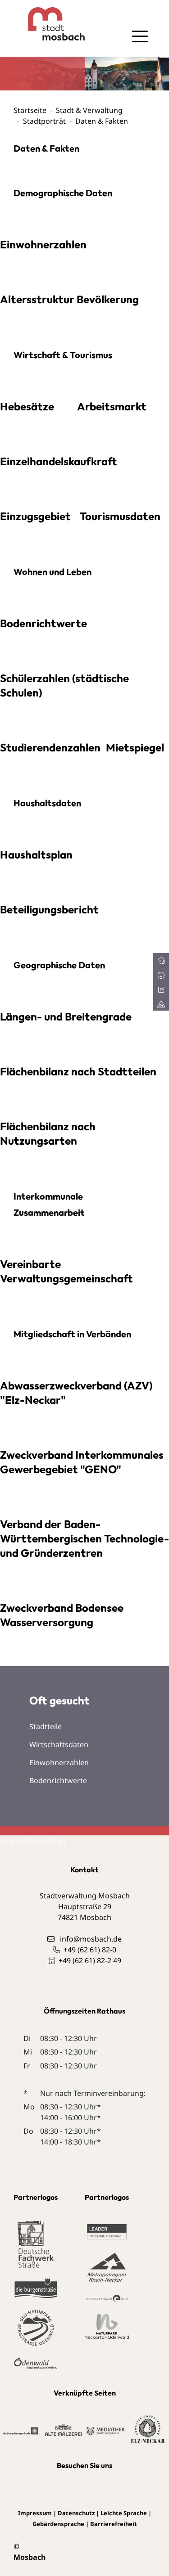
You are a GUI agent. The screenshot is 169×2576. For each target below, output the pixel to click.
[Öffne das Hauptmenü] (140, 36)
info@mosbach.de (91, 1939)
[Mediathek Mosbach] (105, 2430)
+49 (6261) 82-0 (90, 1950)
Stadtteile (46, 1726)
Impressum (35, 2513)
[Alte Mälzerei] (63, 2429)
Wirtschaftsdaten (59, 1744)
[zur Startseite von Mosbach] (49, 24)
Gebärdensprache (58, 2524)
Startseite (30, 110)
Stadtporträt (44, 121)
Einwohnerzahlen (59, 1762)
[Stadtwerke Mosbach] (21, 2430)
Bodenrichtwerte (58, 1780)
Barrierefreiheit (114, 2524)
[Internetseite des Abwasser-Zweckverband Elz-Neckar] (148, 2429)
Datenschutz (76, 2513)
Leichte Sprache (124, 2513)
